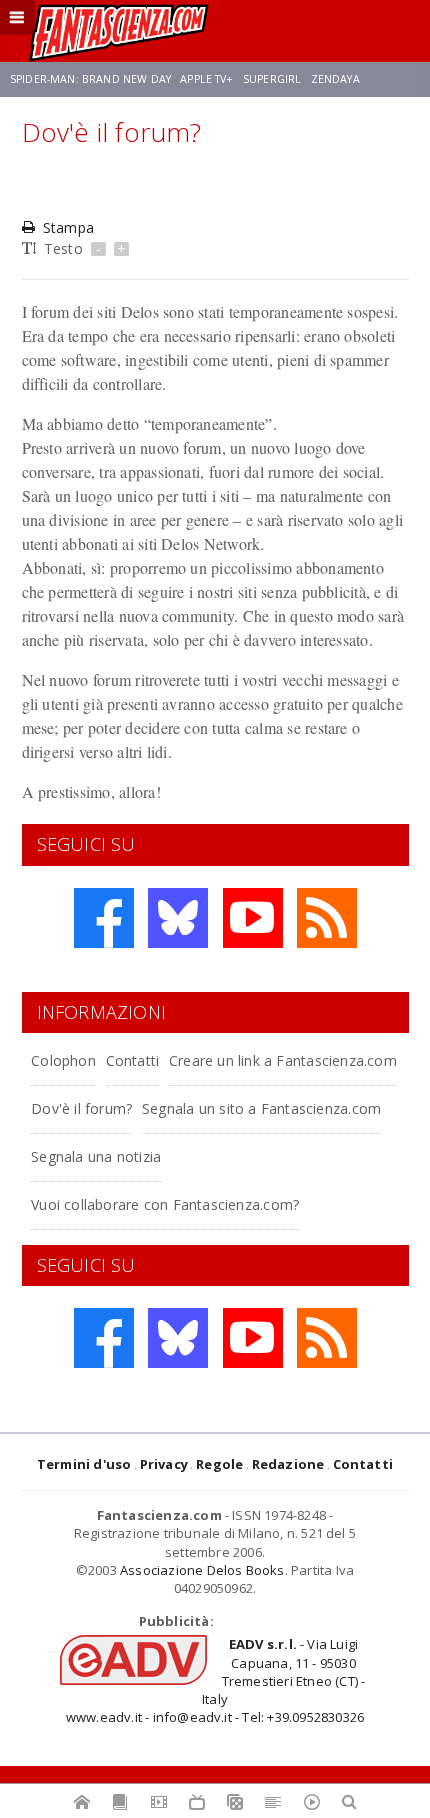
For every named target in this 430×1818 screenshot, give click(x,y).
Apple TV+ (206, 79)
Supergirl (272, 79)
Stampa (68, 227)
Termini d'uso (84, 1464)
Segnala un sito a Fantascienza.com (261, 1108)
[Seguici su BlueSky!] (178, 918)
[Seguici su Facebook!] (104, 918)
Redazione (288, 1464)
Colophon (63, 1060)
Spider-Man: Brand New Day (90, 79)
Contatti (133, 1060)
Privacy (164, 1464)
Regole (219, 1464)
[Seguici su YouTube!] (253, 918)
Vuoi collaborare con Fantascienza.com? (165, 1204)
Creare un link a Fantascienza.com (283, 1060)
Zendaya (335, 79)
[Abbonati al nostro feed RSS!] (327, 918)
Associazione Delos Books (202, 1570)
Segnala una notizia (96, 1156)
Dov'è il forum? (81, 1108)
